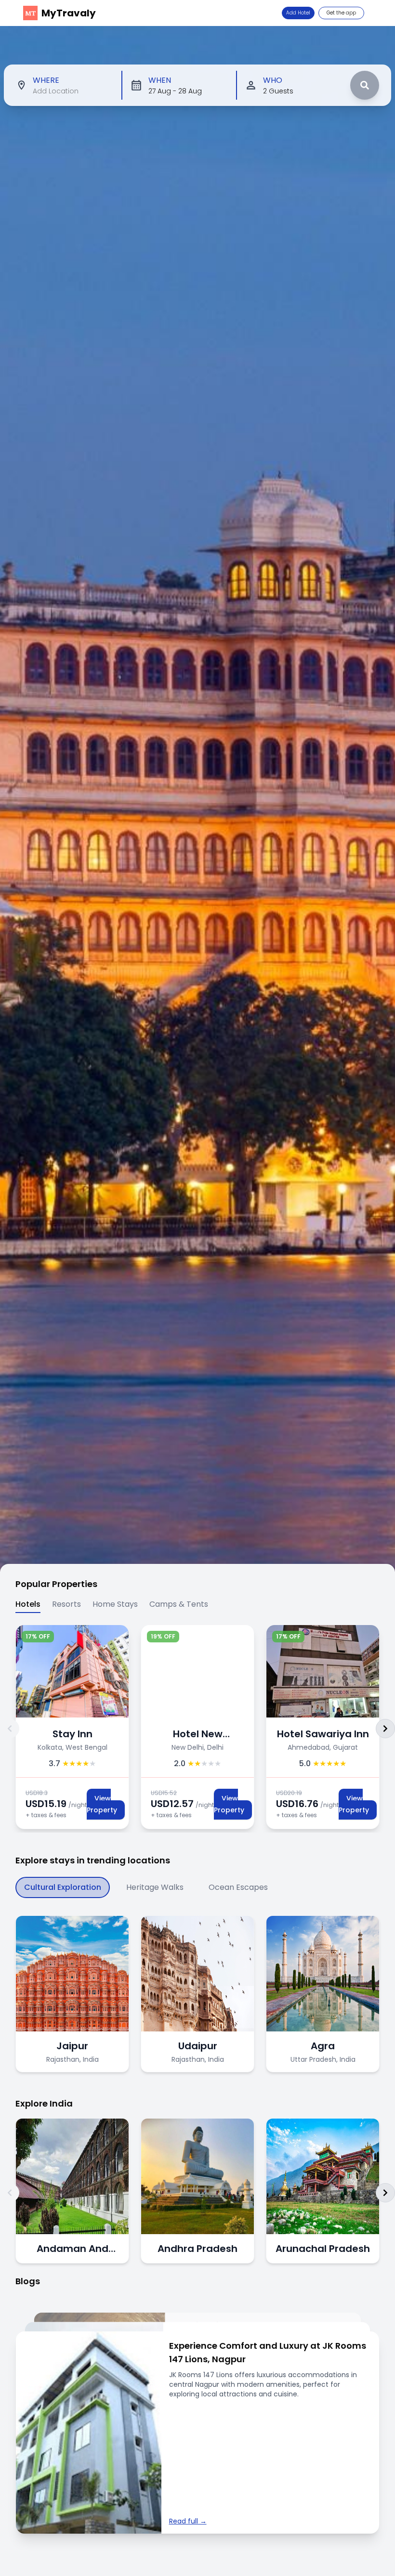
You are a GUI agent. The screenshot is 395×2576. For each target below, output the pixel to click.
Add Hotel (298, 13)
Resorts (66, 1604)
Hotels (28, 1604)
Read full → (188, 2521)
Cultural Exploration (63, 1887)
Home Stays (115, 1604)
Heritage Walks (155, 1887)
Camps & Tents (179, 1604)
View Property (104, 1804)
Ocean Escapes (238, 1887)
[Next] (385, 1729)
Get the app (341, 13)
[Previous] (10, 1729)
